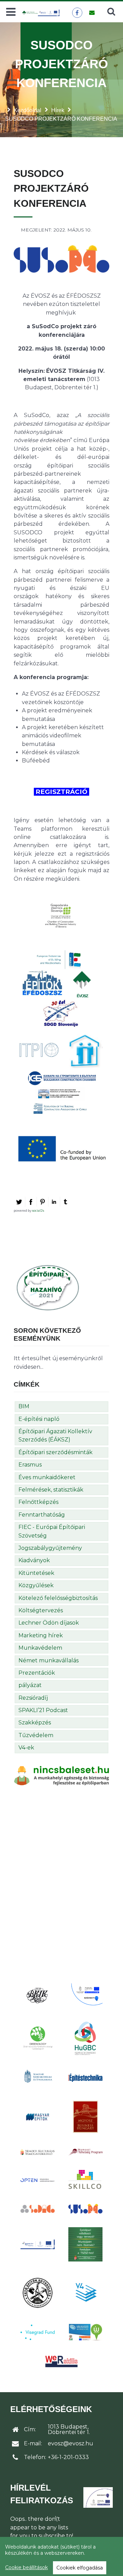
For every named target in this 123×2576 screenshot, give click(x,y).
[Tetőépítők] (38, 2293)
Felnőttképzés (38, 1502)
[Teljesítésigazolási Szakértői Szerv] (85, 2244)
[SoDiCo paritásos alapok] (38, 2209)
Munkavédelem (40, 1648)
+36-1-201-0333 (68, 2457)
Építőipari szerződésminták (56, 1452)
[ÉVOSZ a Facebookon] (77, 13)
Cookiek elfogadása (80, 2568)
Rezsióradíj (33, 1698)
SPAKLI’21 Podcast (43, 1710)
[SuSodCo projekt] (85, 2209)
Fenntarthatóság (42, 1515)
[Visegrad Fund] (38, 2332)
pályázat (30, 1685)
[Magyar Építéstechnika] (85, 2078)
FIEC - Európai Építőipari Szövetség (52, 1531)
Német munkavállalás (49, 1660)
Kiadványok (34, 1560)
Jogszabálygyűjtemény (50, 1548)
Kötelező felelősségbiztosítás (58, 1598)
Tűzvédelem (36, 1735)
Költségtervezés (41, 1610)
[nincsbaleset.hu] (61, 1775)
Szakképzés (35, 1723)
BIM (24, 1406)
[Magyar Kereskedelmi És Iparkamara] (38, 2077)
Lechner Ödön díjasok (49, 1623)
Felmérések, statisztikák (51, 1490)
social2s (38, 1210)
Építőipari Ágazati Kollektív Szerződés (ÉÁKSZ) (55, 1435)
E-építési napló (39, 1419)
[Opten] (38, 2180)
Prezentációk (37, 1673)
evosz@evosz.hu (71, 2443)
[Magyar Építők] (38, 2117)
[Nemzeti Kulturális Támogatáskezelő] (38, 2152)
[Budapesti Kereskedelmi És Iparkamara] (38, 1995)
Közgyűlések (36, 1585)
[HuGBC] (85, 2038)
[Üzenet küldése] (92, 13)
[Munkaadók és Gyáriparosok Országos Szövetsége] (85, 2117)
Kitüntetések (36, 1573)
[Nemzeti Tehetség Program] (85, 2152)
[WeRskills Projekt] (61, 2361)
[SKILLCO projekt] (85, 2180)
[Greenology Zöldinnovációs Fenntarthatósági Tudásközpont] (38, 2038)
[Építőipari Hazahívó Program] (48, 1287)
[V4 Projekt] (85, 2292)
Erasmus (30, 1465)
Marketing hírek (41, 1635)
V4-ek (26, 1748)
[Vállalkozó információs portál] (85, 2332)
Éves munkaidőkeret (47, 1477)
